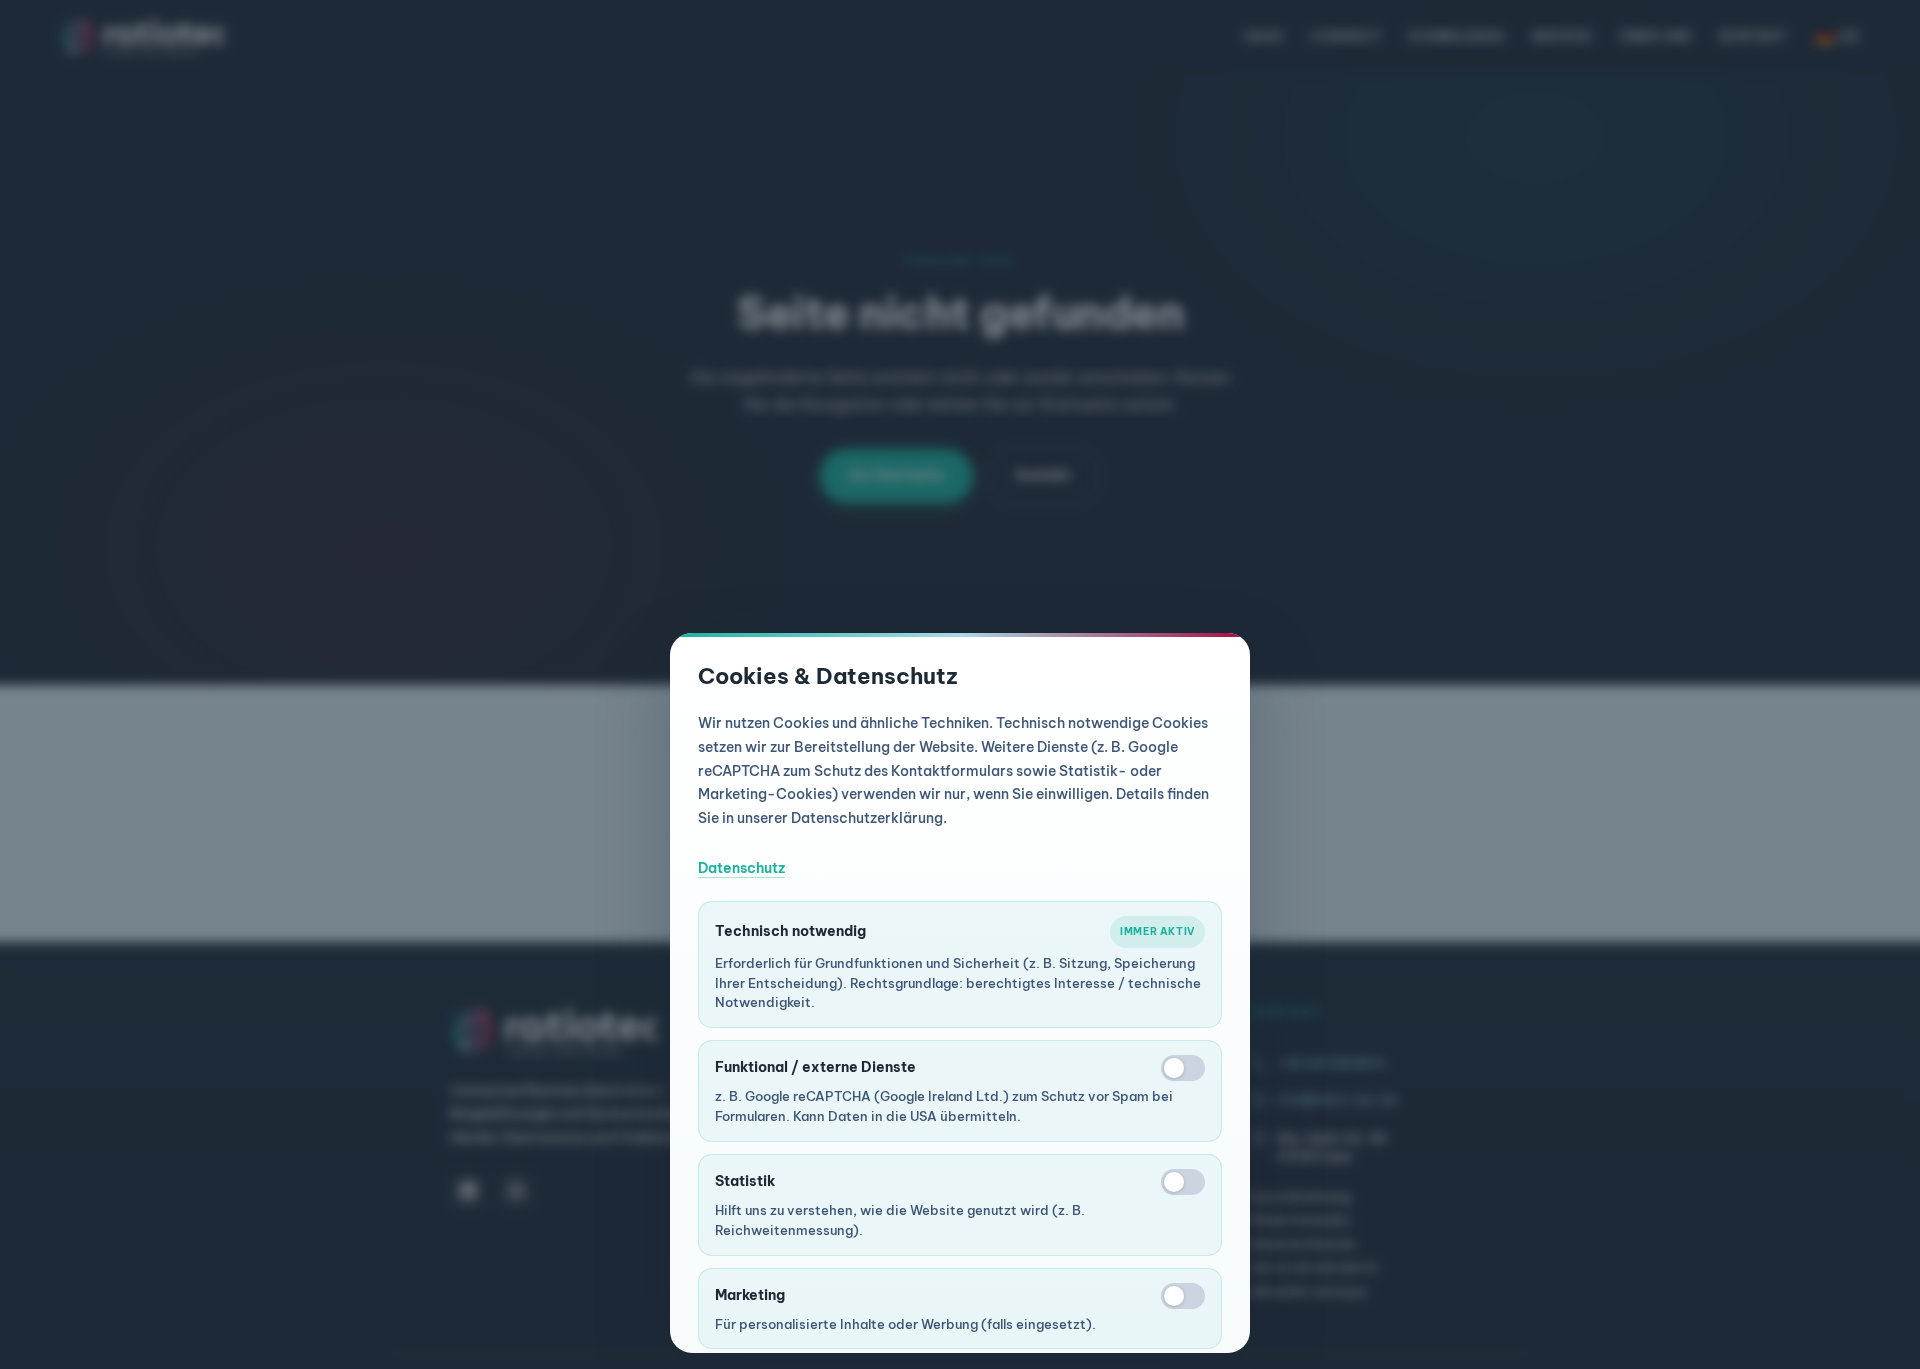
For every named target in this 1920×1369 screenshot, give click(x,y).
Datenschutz (741, 868)
